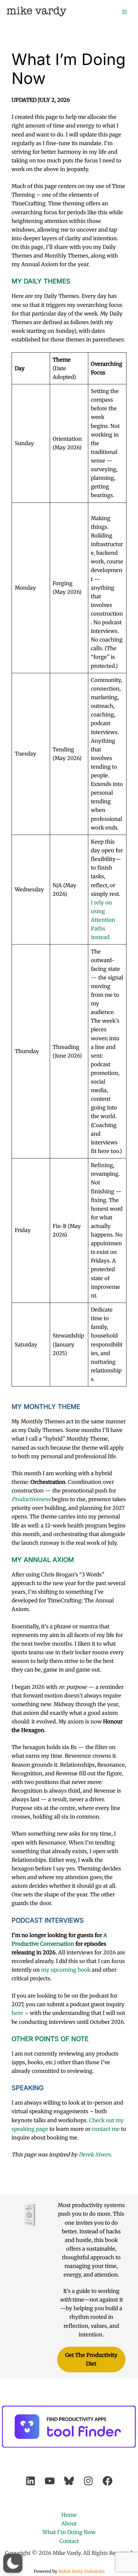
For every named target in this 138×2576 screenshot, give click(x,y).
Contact (69, 2541)
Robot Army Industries (82, 2571)
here (17, 2013)
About (69, 2523)
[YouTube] (50, 2481)
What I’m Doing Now (69, 2532)
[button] (13, 2563)
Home (69, 2515)
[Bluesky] (69, 2481)
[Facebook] (108, 2481)
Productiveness (31, 1499)
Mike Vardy (36, 11)
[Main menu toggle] (124, 12)
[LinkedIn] (30, 2481)
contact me (106, 2129)
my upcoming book (66, 1970)
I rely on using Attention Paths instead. (103, 920)
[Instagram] (88, 2481)
